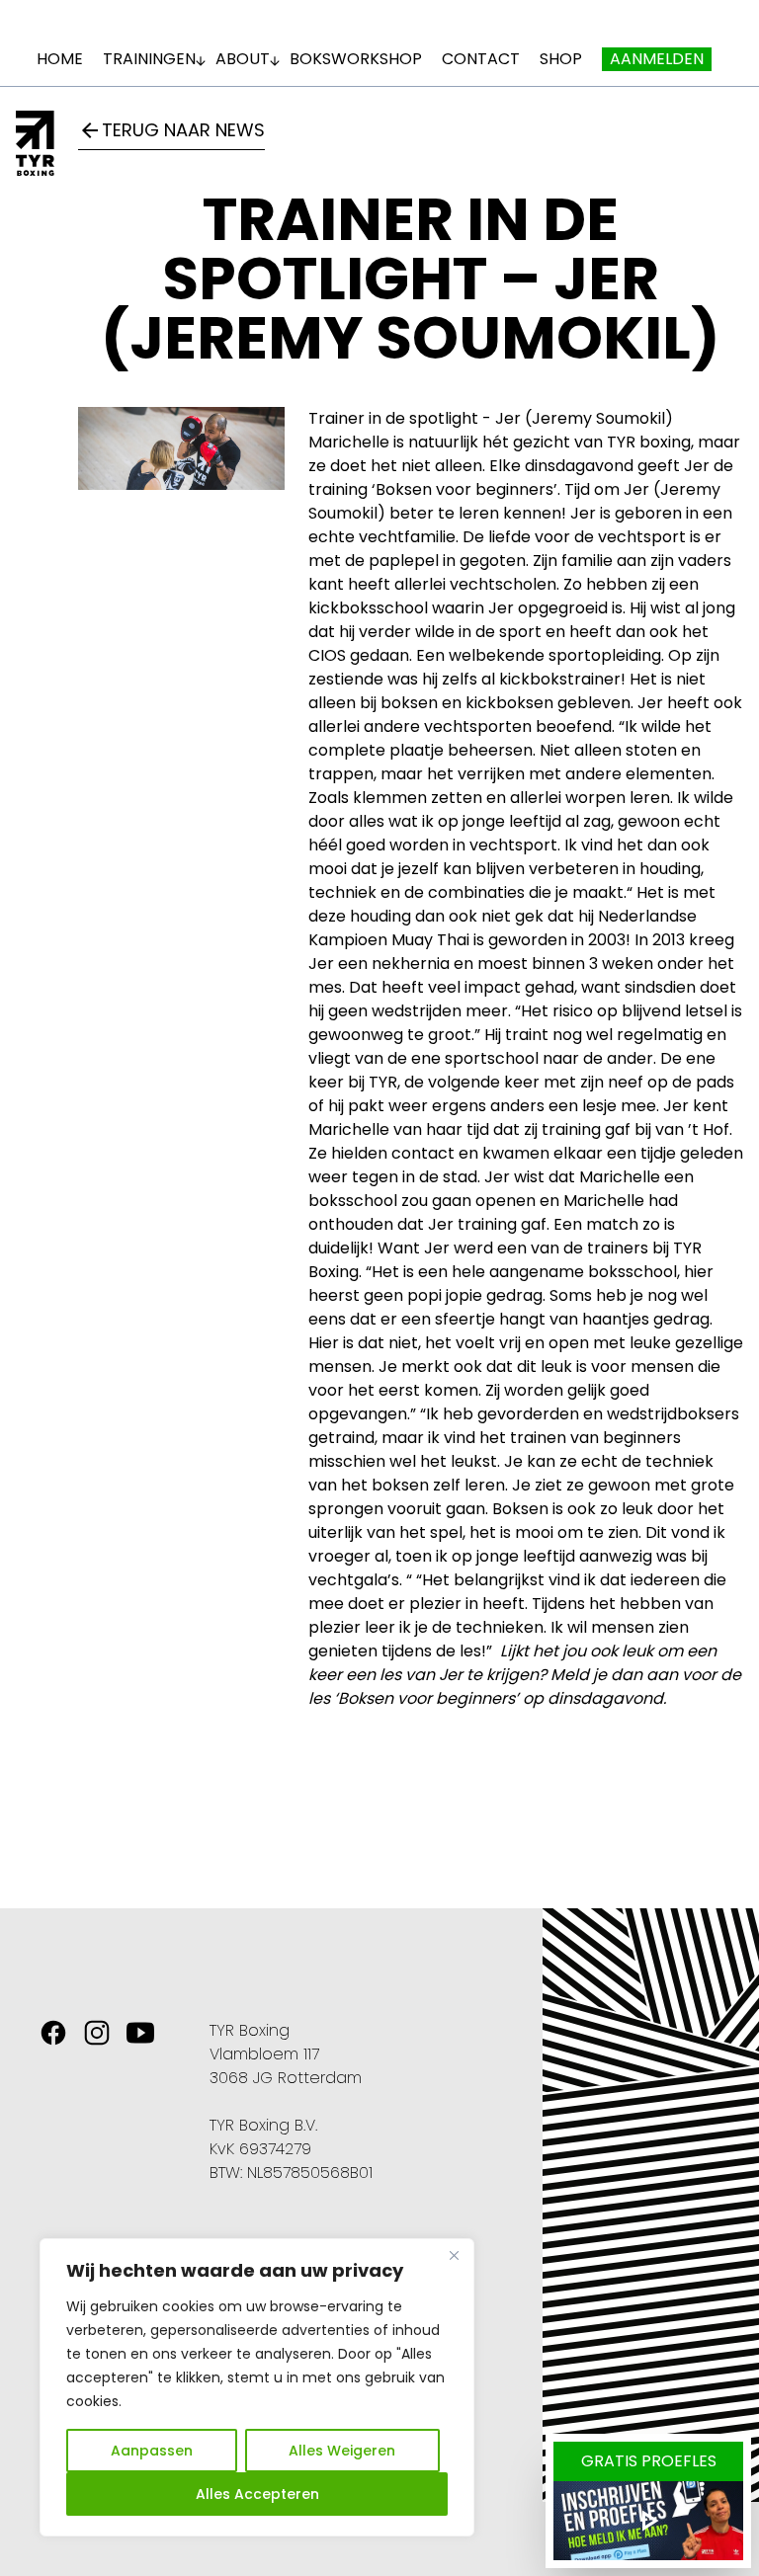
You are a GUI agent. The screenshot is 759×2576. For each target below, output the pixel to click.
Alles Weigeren (342, 2451)
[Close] (454, 2255)
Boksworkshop (356, 59)
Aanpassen (152, 2451)
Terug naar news (171, 130)
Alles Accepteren (257, 2494)
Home (60, 59)
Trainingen (149, 59)
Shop (561, 59)
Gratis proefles (649, 2461)
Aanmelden (657, 59)
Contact (481, 59)
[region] (257, 2387)
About (243, 59)
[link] (53, 2033)
